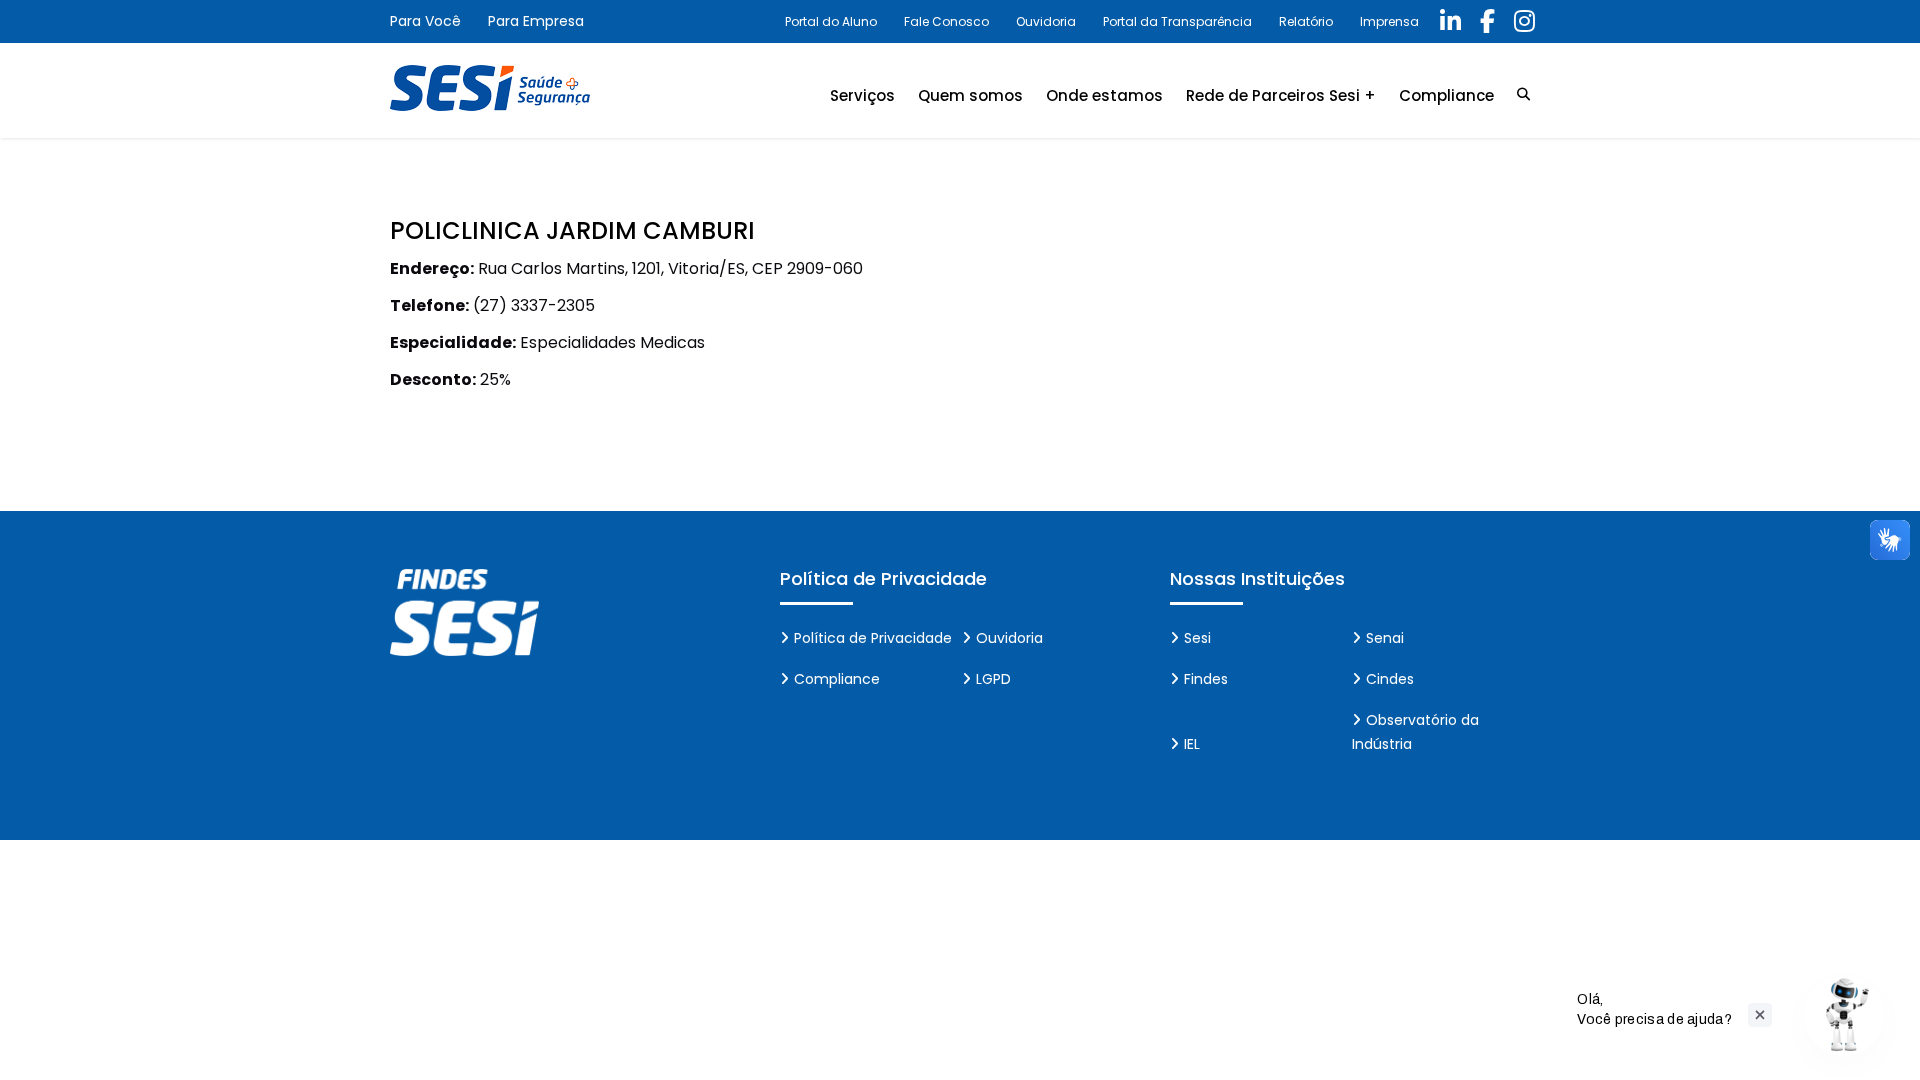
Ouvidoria (1046, 21)
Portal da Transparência (1177, 21)
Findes (1206, 679)
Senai (1385, 638)
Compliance (1446, 95)
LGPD (993, 679)
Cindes (1390, 679)
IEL (1192, 744)
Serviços (862, 95)
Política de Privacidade (873, 638)
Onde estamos (1104, 95)
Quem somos (970, 95)
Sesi (1197, 638)
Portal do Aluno (831, 21)
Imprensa (1389, 21)
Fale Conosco (946, 21)
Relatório (1306, 21)
